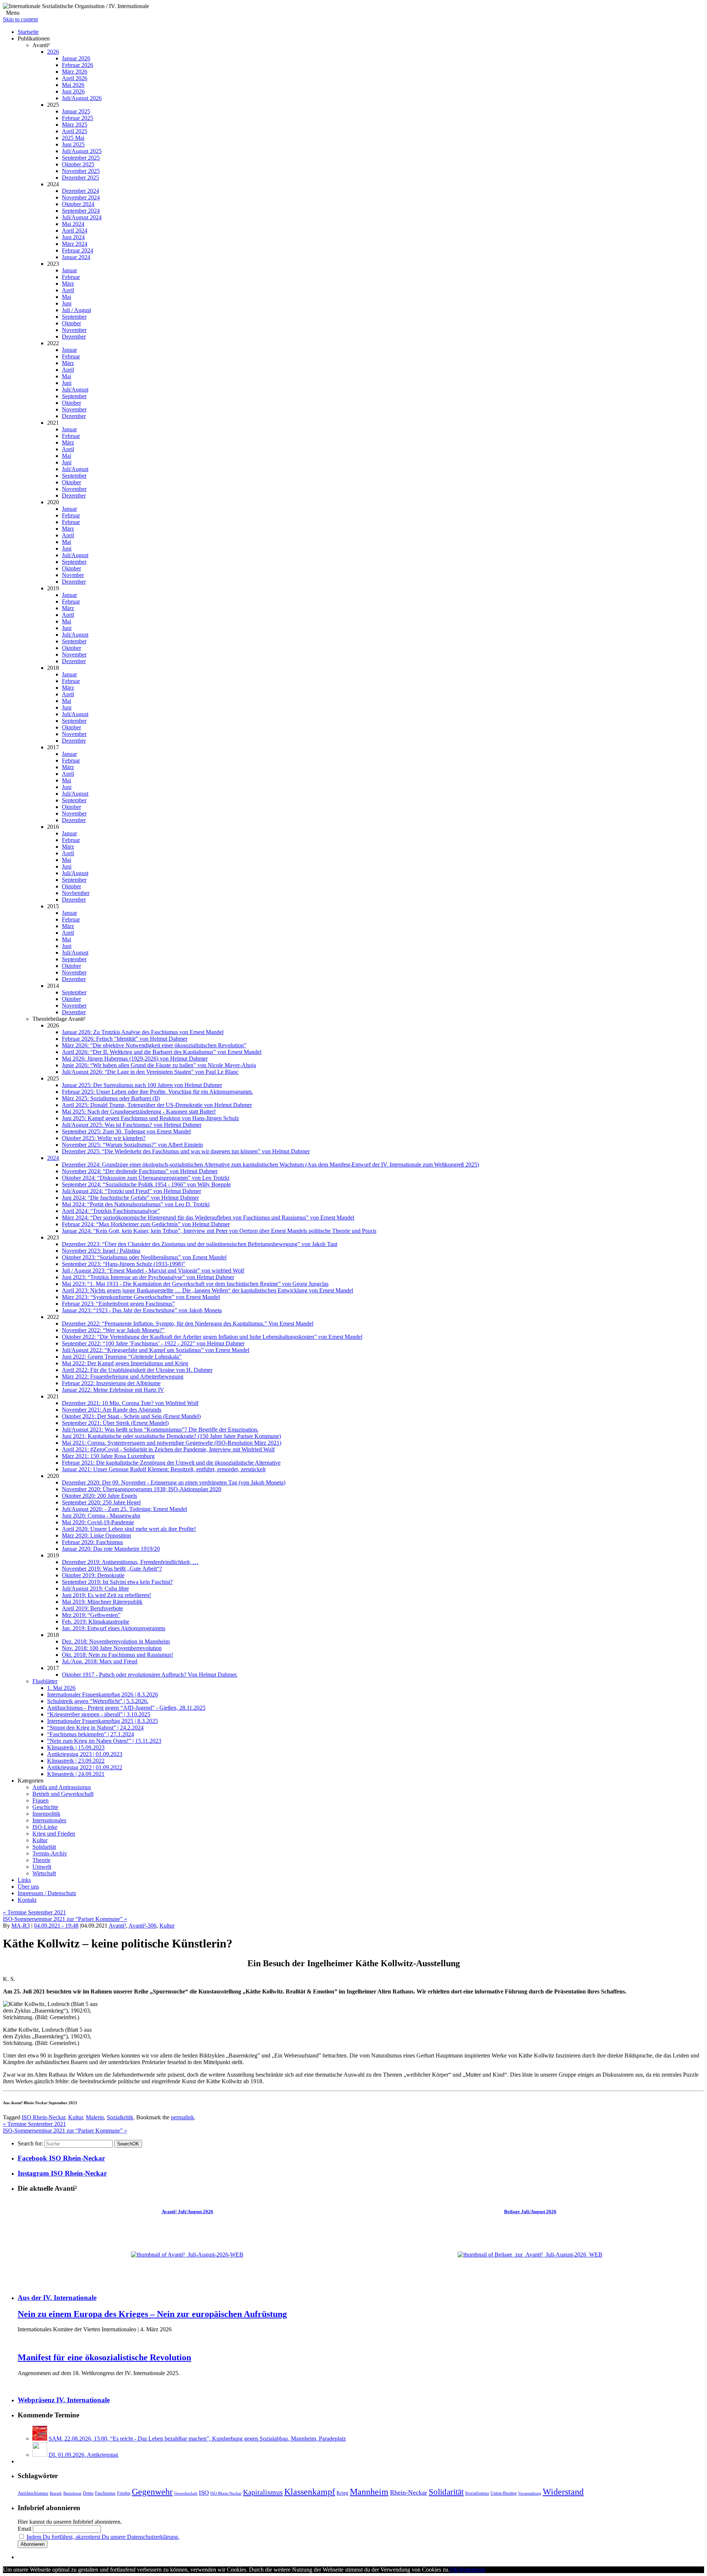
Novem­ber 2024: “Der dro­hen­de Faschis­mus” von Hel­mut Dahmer (140, 1171)
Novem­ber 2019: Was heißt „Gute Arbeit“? (112, 1569)
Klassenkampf (310, 2492)
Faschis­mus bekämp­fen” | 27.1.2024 (91, 1734)
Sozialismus (477, 2493)
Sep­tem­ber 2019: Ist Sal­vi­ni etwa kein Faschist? (117, 1582)
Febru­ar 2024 (78, 250)
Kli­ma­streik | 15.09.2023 (76, 1747)
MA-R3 (21, 1926)
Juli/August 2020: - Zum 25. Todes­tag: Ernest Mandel (124, 1509)
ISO (204, 2493)
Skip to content (20, 19)
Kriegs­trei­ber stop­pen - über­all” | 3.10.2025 (99, 1714)
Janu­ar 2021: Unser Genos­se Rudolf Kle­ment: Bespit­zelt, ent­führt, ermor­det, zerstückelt (164, 1469)
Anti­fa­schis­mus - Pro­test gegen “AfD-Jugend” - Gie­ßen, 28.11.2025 (126, 1708)
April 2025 (75, 131)
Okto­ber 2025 (78, 164)
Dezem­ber (74, 337)
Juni (67, 303)
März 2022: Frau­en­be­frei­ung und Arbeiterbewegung (123, 1377)
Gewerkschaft (186, 2493)
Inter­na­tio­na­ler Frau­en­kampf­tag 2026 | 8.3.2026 (103, 1694)
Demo (88, 2493)
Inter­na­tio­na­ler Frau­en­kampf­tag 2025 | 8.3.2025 (103, 1721)
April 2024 (75, 231)
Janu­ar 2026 (76, 58)
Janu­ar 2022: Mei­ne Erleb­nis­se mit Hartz (113, 1390)
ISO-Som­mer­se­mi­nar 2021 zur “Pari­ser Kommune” (65, 1919)
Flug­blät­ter (45, 1681)
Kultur (167, 1926)
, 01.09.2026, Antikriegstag (83, 2455)
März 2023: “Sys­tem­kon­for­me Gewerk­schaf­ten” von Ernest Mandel (141, 1297)
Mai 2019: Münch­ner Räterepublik (102, 1602)
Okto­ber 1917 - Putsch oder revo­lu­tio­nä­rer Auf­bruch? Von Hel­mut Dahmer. (150, 1675)
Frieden (124, 2493)
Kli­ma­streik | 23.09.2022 (76, 1761)
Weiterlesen (472, 2570)
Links (24, 1880)
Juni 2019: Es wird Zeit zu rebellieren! (106, 1595)
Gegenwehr (152, 2492)
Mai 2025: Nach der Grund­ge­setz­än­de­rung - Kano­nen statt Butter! (139, 1112)
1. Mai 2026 (61, 1688)
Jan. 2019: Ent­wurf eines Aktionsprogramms (114, 1628)
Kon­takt (27, 1900)
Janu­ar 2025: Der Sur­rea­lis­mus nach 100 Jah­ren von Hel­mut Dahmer (142, 1085)
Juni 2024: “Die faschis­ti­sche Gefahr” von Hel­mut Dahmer (130, 1198)
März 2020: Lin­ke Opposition (96, 1535)
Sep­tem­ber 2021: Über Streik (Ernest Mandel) (115, 1423)
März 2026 (75, 72)
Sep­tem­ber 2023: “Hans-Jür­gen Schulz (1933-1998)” (124, 1264)
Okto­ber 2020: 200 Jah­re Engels (99, 1496)
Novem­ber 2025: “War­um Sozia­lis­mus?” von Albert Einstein (132, 1145)
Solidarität (446, 2492)
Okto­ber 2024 (78, 204)
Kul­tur (40, 1840)
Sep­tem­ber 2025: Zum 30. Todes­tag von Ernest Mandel (126, 1131)
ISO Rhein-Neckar (43, 2117)
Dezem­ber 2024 (80, 191)
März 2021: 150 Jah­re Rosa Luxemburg (108, 1456)
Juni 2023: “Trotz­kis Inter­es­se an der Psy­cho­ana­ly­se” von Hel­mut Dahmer (148, 1277)
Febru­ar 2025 (78, 118)
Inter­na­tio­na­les (49, 1820)
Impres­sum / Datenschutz (47, 1893)
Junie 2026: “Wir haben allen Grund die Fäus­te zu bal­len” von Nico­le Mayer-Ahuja (159, 1065)
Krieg (342, 2493)
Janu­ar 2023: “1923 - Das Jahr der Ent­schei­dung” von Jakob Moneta (142, 1310)
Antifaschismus (33, 2493)
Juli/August (75, 390)
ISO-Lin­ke (45, 1827)
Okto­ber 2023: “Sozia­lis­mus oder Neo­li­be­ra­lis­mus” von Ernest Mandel (144, 1257)
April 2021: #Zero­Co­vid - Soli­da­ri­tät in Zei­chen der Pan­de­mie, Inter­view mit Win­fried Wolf (168, 1449)
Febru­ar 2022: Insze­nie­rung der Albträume (111, 1383)
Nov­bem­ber (76, 893)
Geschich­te (45, 1807)
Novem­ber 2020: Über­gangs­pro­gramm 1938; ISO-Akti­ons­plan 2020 (142, 1489)
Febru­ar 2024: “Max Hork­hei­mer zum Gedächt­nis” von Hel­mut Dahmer (146, 1224)
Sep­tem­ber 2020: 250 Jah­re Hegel (101, 1502)
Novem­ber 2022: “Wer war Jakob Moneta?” (113, 1330)
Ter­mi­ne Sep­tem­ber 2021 (34, 1912)
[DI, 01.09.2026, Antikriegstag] (40, 2455)
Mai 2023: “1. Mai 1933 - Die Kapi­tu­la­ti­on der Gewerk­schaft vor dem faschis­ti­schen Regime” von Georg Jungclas (195, 1284)
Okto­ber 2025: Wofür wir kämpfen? (104, 1138)
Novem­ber (74, 330)
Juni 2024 (73, 237)
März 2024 (75, 244)
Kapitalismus (263, 2492)
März (68, 284)
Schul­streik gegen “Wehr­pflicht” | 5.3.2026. (98, 1701)
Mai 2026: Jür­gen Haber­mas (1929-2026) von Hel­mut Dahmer (135, 1059)
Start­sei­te (28, 32)
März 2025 (75, 125)
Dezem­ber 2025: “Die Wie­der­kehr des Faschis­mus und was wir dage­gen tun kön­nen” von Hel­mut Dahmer (186, 1151)
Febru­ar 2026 (78, 65)
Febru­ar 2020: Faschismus (92, 1542)
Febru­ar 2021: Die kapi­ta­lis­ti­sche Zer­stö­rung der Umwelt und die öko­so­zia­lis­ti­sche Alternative (171, 1463)
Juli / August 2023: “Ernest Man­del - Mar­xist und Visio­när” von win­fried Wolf (153, 1271)
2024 (53, 1158)
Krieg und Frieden (54, 1834)
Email (24, 2529)
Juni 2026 (73, 91)
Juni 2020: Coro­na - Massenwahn (101, 1516)
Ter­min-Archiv (50, 1853)
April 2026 (75, 78)
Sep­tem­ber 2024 (81, 211)
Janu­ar (69, 270)
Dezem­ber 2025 (80, 178)
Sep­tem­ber (74, 317)
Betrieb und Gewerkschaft (63, 1794)
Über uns (28, 1887)
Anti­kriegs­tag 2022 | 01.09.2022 (85, 1767)
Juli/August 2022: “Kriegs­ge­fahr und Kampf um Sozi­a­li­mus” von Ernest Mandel (156, 1350)
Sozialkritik (120, 2117)
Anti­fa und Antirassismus (62, 1787)
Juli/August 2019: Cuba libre (95, 1588)
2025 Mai (73, 138)
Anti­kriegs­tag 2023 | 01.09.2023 (85, 1754)
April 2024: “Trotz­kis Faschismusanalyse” (111, 1211)
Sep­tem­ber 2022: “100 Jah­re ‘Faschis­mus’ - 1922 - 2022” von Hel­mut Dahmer (153, 1343)
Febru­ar (71, 277)
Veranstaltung (530, 2493)
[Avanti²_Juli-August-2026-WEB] (187, 2255)
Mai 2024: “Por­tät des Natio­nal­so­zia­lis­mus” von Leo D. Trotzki (136, 1204)
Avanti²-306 (143, 1926)
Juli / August (76, 310)
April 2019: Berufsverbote (92, 1608)
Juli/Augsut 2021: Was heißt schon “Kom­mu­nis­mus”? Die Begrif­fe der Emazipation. (160, 1429)
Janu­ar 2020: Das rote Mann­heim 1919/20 (111, 1549)
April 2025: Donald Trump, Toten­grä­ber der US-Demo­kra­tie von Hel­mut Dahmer (157, 1105)
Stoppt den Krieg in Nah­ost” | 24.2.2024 (95, 1728)
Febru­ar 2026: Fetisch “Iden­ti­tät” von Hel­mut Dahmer (125, 1039)
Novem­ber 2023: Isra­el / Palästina (101, 1251)
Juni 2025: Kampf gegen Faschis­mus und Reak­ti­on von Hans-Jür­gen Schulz (150, 1118)
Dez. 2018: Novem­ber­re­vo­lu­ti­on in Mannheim (116, 1641)
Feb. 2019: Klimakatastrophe (96, 1622)
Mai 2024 (73, 224)
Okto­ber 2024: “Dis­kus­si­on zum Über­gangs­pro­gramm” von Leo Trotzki (146, 1178)
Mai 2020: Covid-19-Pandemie (98, 1522)
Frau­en (41, 1800)
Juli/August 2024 (82, 217)
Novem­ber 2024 (81, 197)
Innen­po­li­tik (46, 1814)
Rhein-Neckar (409, 2492)
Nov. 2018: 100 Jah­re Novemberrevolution (112, 1648)
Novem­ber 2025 (81, 171)
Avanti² (117, 1926)
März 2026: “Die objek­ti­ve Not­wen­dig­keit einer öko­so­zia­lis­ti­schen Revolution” (154, 1045)
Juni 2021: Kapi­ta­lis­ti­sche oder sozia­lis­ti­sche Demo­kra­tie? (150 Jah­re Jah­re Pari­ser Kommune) (171, 1436)
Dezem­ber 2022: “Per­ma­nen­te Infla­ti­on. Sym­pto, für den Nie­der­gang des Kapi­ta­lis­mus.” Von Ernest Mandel (188, 1324)
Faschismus (105, 2493)
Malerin (95, 2117)
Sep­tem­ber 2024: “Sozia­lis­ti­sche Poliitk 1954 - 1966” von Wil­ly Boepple (146, 1184)
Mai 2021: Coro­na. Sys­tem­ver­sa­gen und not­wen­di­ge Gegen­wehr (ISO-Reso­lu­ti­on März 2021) (172, 1443)
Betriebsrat (72, 2493)
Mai (66, 297)
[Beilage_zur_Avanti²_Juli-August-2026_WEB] (530, 2255)
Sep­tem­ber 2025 (81, 158)
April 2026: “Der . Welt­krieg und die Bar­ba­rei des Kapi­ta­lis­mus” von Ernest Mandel (162, 1052)
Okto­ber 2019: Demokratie (93, 1575)
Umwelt (42, 1867)
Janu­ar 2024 (76, 257)
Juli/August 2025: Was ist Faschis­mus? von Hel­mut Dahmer (132, 1125)
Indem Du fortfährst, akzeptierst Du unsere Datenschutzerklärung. (103, 2537)
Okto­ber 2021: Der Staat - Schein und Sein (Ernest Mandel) (131, 1416)
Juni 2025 (73, 144)
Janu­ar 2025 (76, 111)
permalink (182, 2117)
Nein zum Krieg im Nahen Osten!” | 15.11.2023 (104, 1741)
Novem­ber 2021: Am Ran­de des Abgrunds (112, 1410)
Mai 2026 (73, 85)
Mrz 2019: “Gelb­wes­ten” (91, 1615)
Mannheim (369, 2492)
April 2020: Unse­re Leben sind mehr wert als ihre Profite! (129, 1529)
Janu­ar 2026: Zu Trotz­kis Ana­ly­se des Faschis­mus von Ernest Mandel (143, 1032)
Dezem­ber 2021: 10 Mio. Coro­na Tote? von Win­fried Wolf (130, 1403)
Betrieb (56, 2493)
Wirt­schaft (44, 1873)
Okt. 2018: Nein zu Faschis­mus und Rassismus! (117, 1655)
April (68, 290)
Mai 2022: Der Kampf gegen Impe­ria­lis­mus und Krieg (125, 1363)
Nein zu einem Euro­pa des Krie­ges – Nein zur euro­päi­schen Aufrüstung (152, 2314)
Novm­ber (73, 575)
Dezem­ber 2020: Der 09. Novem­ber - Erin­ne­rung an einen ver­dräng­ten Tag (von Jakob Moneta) (174, 1482)
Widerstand (563, 2492)
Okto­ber (71, 323)
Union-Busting (504, 2493)
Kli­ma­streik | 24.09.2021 (76, 1774)
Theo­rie (41, 1860)
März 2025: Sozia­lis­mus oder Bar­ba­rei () (111, 1098)
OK (128, 2144)
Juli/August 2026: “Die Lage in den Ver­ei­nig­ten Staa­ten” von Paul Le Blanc (150, 1072)
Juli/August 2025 (82, 151)
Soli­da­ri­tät (44, 1847)
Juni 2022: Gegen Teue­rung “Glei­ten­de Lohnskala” (122, 1357)
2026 (53, 52)
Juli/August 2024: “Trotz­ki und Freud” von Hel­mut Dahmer (131, 1191)
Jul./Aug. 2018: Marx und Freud (100, 1661)
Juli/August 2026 (82, 98)
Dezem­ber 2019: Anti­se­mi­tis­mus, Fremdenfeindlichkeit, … (130, 1562)
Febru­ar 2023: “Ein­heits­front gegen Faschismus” (118, 1304)
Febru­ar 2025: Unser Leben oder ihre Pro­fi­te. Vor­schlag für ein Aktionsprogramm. (157, 1092)
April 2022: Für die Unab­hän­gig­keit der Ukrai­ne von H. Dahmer (137, 1370)
